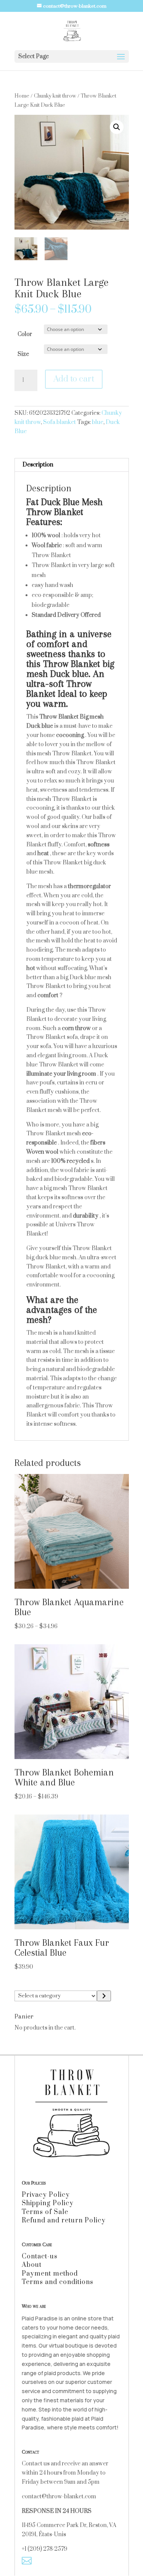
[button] (117, 127)
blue (98, 422)
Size (23, 354)
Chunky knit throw (55, 96)
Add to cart (74, 379)
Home (22, 96)
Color (25, 334)
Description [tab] (38, 465)
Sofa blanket (59, 422)
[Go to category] (104, 1996)
